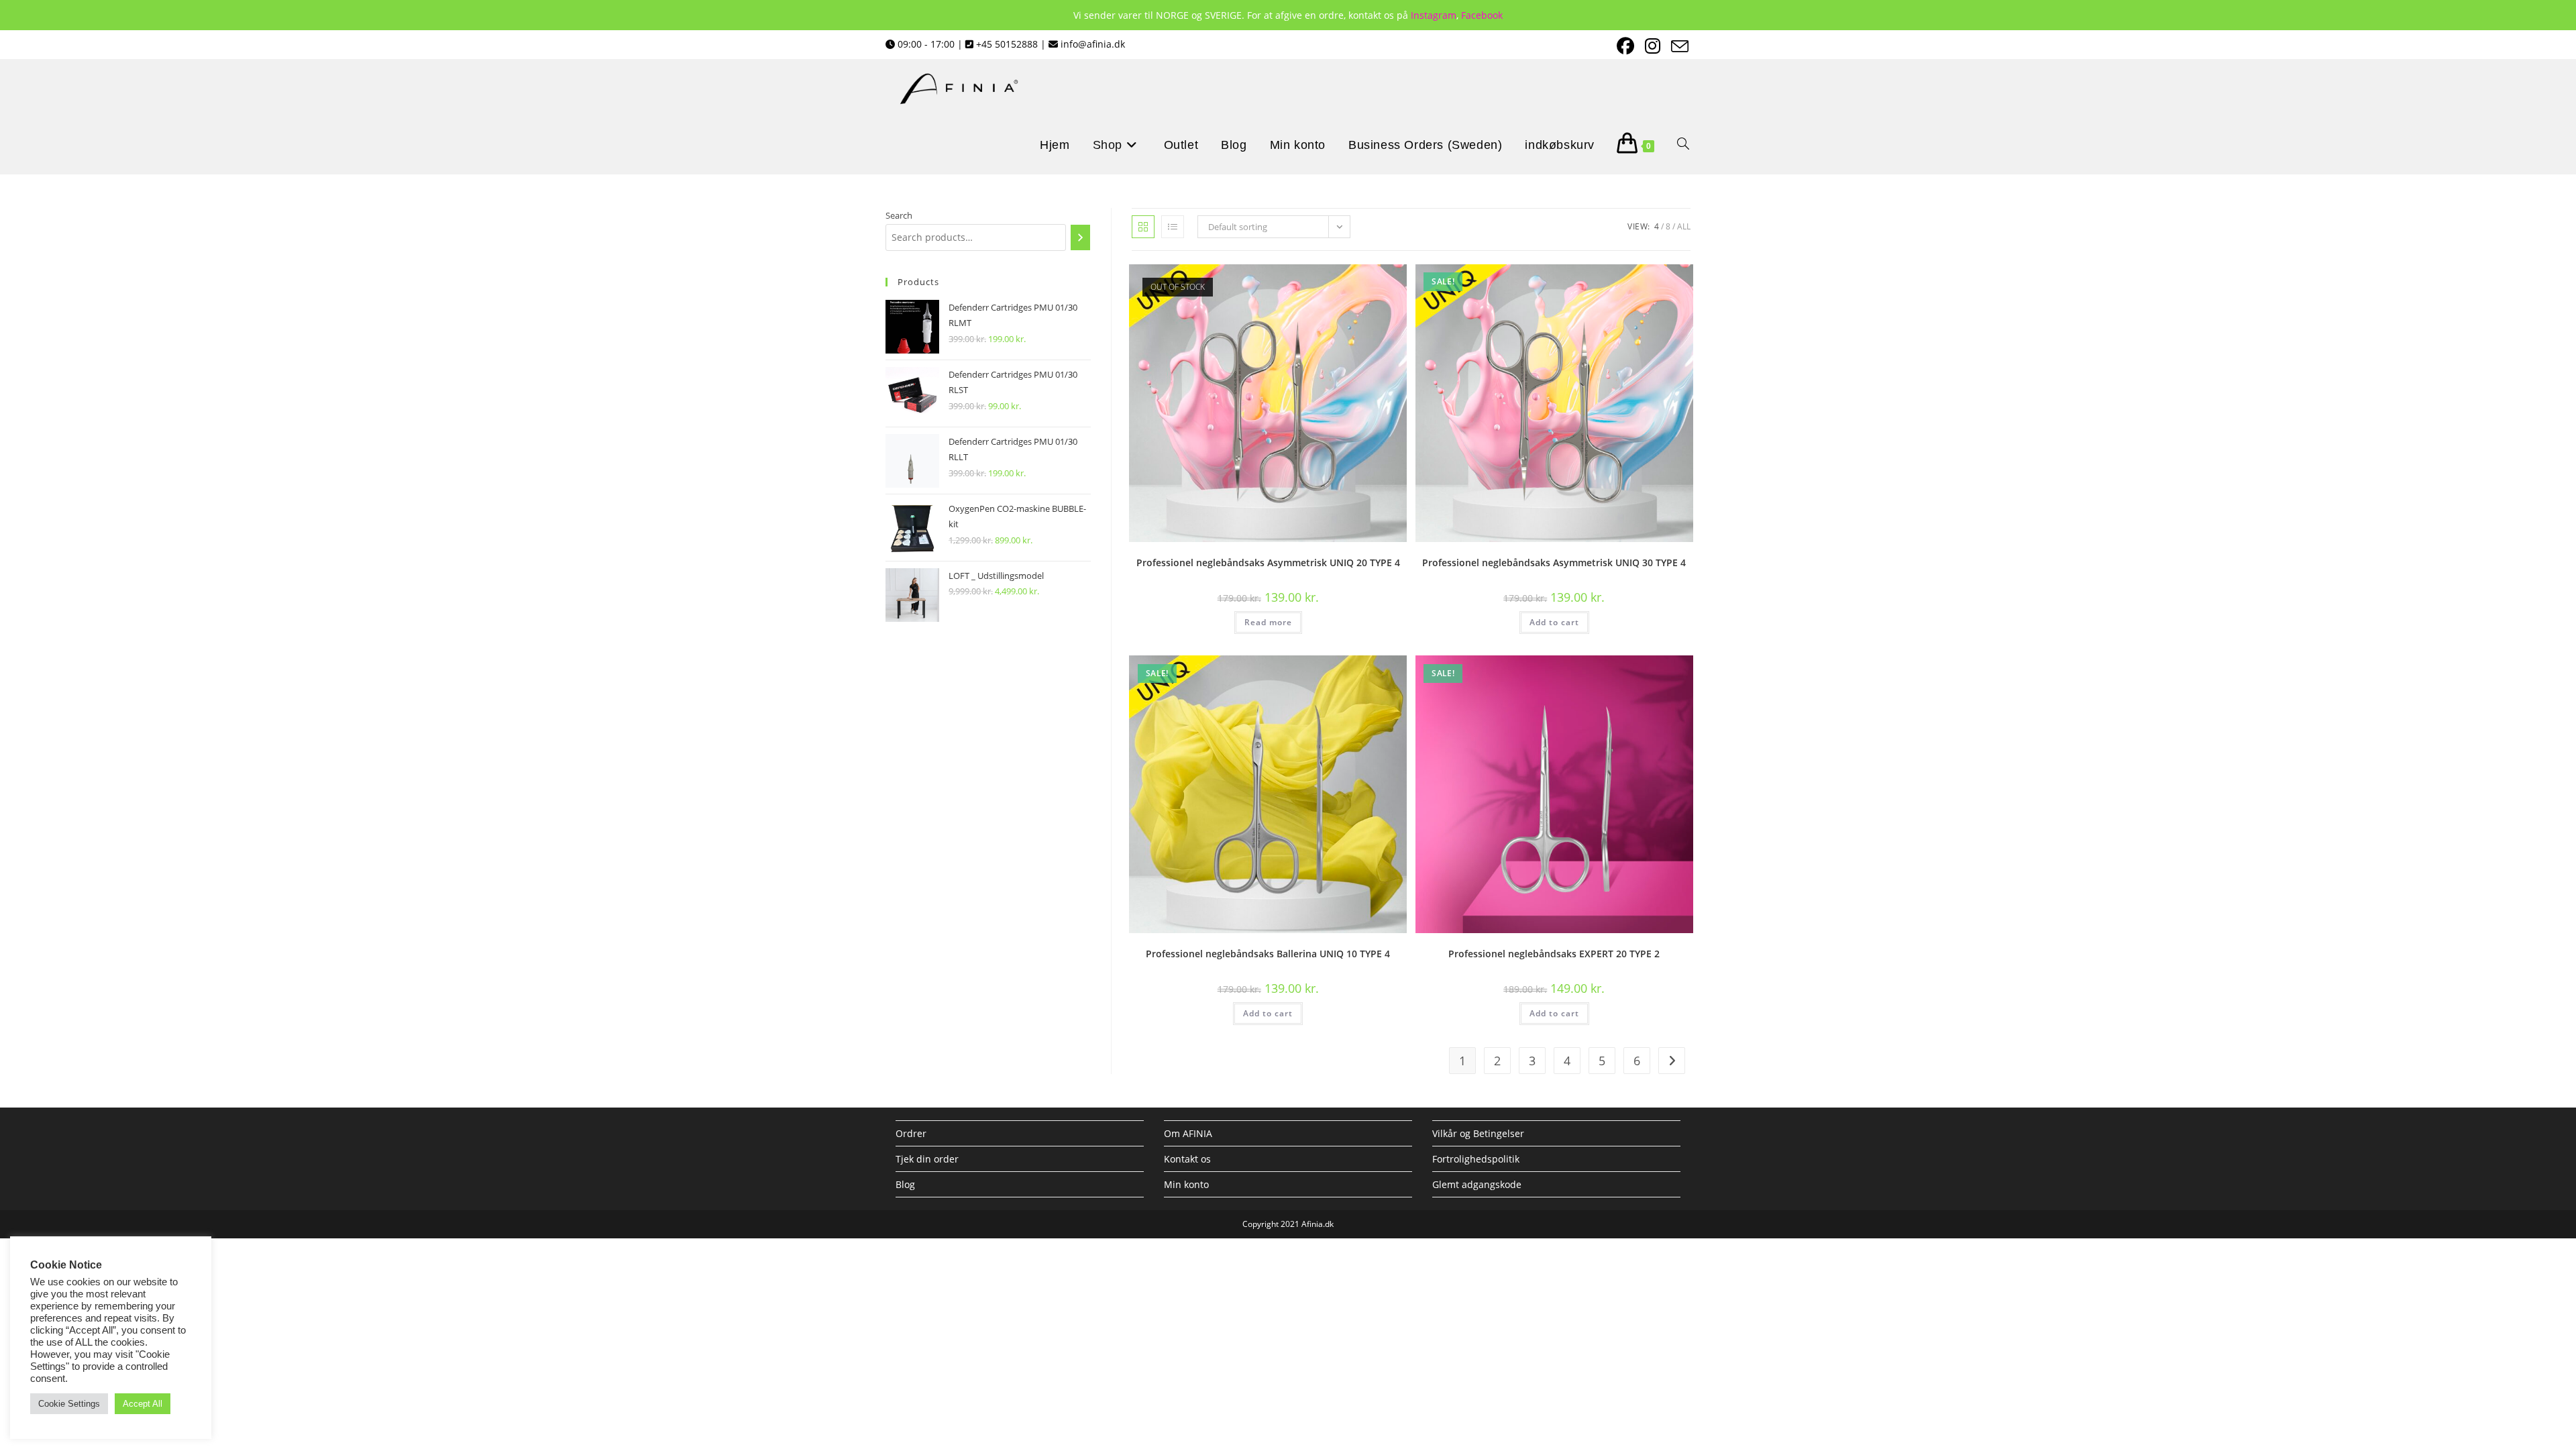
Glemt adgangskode (1477, 1184)
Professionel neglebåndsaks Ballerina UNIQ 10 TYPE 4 (1268, 954)
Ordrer (911, 1133)
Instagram (1434, 15)
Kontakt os (1187, 1159)
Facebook (1482, 15)
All (1684, 226)
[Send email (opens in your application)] (1676, 46)
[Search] (1080, 237)
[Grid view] (1143, 227)
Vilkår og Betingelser (1478, 1133)
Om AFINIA (1188, 1133)
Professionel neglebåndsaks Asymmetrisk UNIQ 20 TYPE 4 (1268, 562)
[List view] (1173, 227)
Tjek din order (927, 1159)
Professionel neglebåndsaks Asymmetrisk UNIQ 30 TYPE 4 (1554, 562)
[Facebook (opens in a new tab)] (1624, 46)
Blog (905, 1184)
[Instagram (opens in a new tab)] (1651, 46)
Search (899, 215)
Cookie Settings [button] (69, 1404)
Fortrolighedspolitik (1476, 1159)
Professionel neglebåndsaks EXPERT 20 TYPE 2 (1554, 954)
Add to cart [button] (1554, 622)
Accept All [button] (143, 1404)
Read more (1268, 622)
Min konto (1186, 1184)
